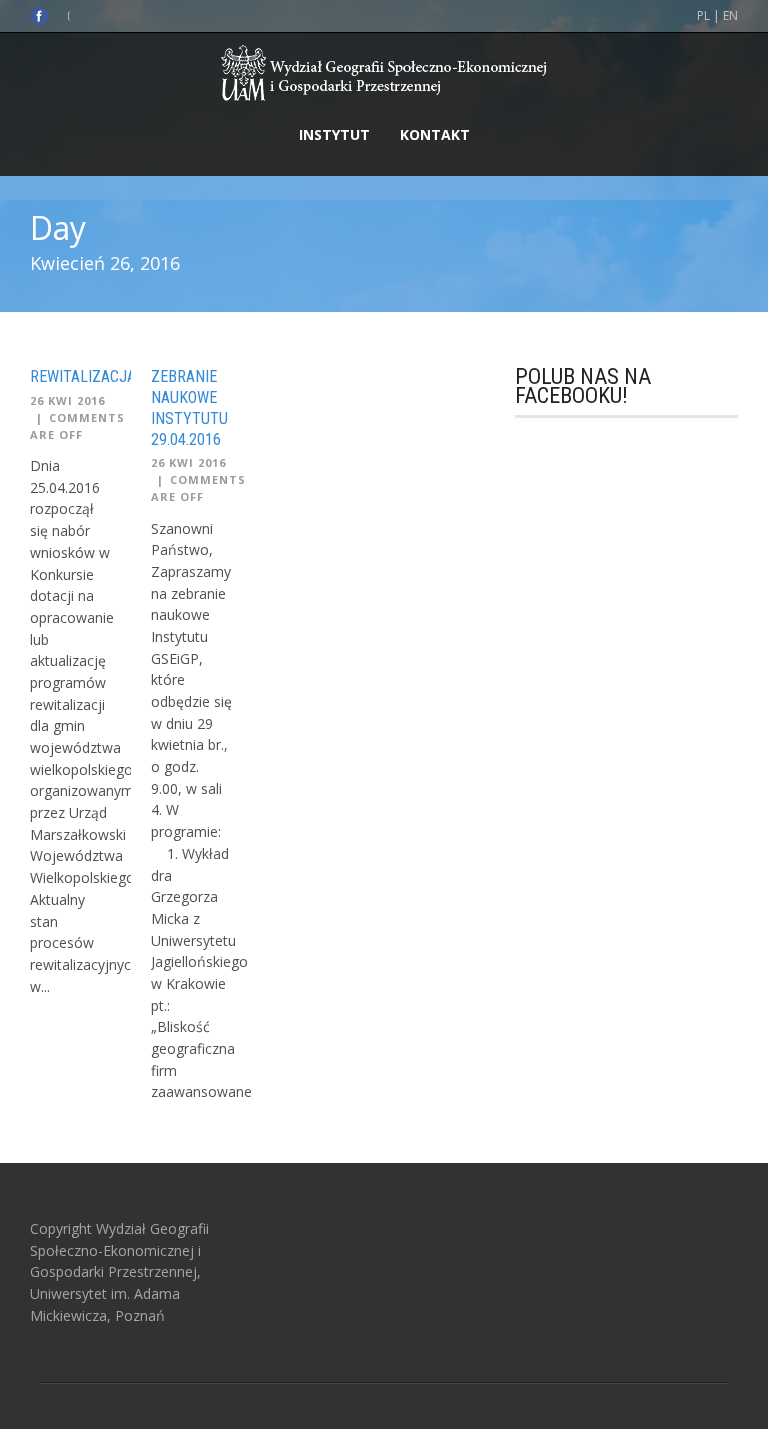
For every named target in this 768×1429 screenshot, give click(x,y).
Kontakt (435, 134)
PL (703, 15)
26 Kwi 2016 (67, 400)
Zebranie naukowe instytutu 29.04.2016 (189, 407)
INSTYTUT (334, 134)
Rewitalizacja (83, 376)
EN (730, 15)
